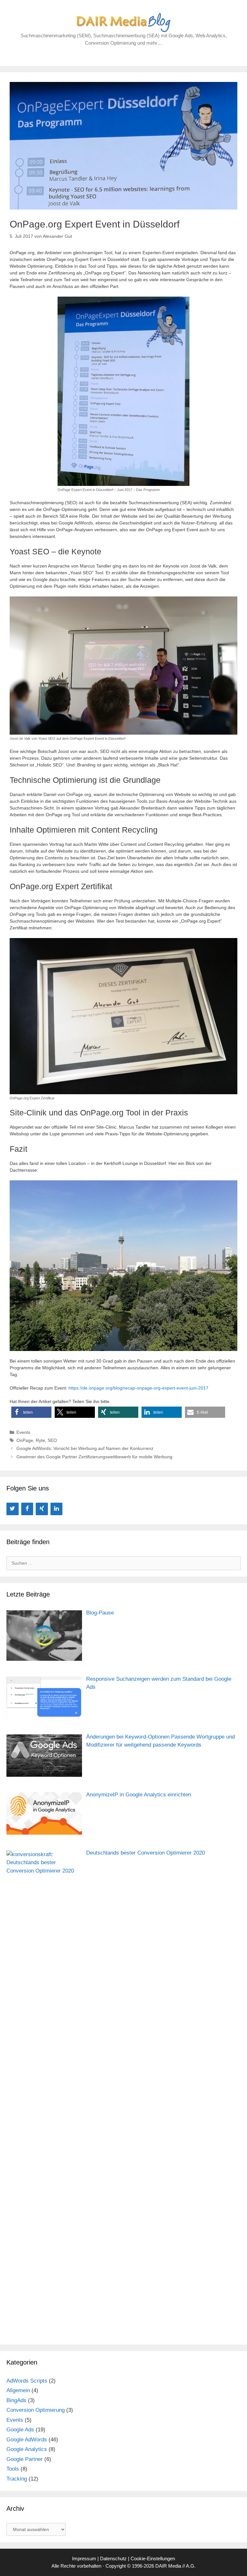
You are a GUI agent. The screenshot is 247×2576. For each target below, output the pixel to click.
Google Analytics (27, 2449)
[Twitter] (13, 1509)
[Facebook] (27, 1509)
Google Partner (25, 2459)
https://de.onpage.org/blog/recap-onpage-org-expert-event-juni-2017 (138, 1388)
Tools (13, 2469)
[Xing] (42, 1509)
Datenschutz (113, 2558)
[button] (31, 1412)
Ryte (40, 1440)
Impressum (84, 2558)
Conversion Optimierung (36, 2410)
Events (23, 1432)
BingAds (16, 2400)
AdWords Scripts (27, 2381)
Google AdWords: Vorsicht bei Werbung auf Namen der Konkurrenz (85, 1448)
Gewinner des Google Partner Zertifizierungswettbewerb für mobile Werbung (94, 1457)
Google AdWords (27, 2440)
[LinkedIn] (57, 1509)
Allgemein (18, 2390)
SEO (52, 1440)
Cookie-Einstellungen (153, 2558)
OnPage (25, 1440)
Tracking (17, 2479)
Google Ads (20, 2430)
